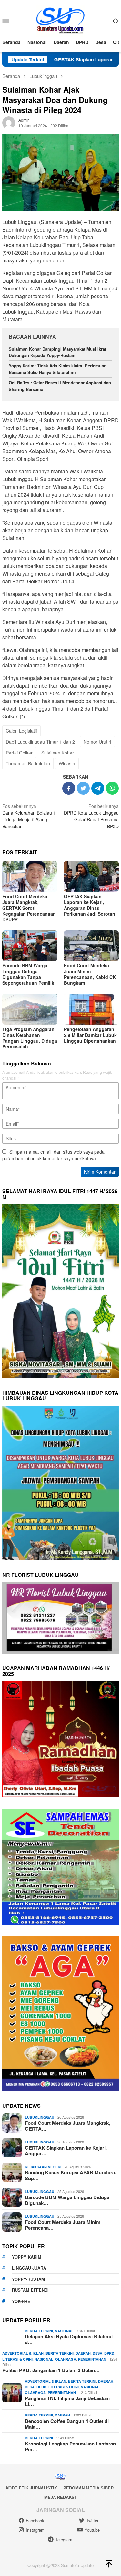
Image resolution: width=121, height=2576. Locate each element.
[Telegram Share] (98, 788)
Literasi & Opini (17, 2359)
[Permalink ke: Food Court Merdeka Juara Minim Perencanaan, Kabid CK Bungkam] (91, 946)
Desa (97, 2353)
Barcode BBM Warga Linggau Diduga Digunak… (67, 2200)
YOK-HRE (21, 2301)
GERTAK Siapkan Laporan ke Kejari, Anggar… (66, 2151)
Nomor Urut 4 (97, 742)
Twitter (92, 2521)
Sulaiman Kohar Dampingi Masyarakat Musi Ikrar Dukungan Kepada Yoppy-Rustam (58, 352)
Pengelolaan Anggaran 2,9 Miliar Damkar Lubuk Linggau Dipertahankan (90, 1035)
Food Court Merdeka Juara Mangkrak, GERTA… (67, 2126)
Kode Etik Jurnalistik (31, 2488)
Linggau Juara (29, 2268)
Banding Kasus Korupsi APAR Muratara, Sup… (71, 2175)
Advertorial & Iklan (23, 2353)
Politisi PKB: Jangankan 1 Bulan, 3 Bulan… (51, 2370)
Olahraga (66, 2359)
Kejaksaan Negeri (43, 2167)
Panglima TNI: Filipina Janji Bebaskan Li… (67, 2401)
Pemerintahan (92, 2359)
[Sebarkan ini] (69, 788)
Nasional (64, 2331)
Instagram (35, 2530)
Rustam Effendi (30, 2290)
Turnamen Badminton (28, 763)
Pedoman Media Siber (88, 2488)
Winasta (67, 763)
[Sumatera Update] (60, 20)
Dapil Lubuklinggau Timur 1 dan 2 (40, 742)
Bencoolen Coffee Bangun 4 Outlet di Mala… (67, 2424)
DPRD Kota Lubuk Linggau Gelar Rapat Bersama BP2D (91, 816)
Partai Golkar (19, 753)
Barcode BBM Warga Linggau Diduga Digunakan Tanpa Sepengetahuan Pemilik (28, 974)
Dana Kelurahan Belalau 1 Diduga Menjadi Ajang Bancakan (29, 816)
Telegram (64, 2539)
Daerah (83, 2353)
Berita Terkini (39, 2331)
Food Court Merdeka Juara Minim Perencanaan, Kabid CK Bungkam (90, 974)
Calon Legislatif (21, 731)
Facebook (35, 2521)
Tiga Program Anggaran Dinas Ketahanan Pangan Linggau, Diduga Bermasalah (30, 1038)
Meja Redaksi (60, 2497)
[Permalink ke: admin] (9, 122)
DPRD (109, 2353)
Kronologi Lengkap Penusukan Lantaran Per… (70, 2446)
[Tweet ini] (83, 788)
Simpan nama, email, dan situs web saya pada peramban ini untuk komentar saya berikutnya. (53, 1155)
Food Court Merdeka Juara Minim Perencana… (63, 2225)
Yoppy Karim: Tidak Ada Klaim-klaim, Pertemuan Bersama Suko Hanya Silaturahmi (58, 369)
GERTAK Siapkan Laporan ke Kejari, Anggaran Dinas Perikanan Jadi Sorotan (90, 905)
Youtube (92, 2530)
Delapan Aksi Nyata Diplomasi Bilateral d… (69, 2339)
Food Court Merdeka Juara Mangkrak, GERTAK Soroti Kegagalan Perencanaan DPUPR (29, 908)
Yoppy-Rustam (28, 2279)
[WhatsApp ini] (112, 788)
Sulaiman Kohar (58, 753)
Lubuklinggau (40, 2117)
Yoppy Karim (27, 2257)
